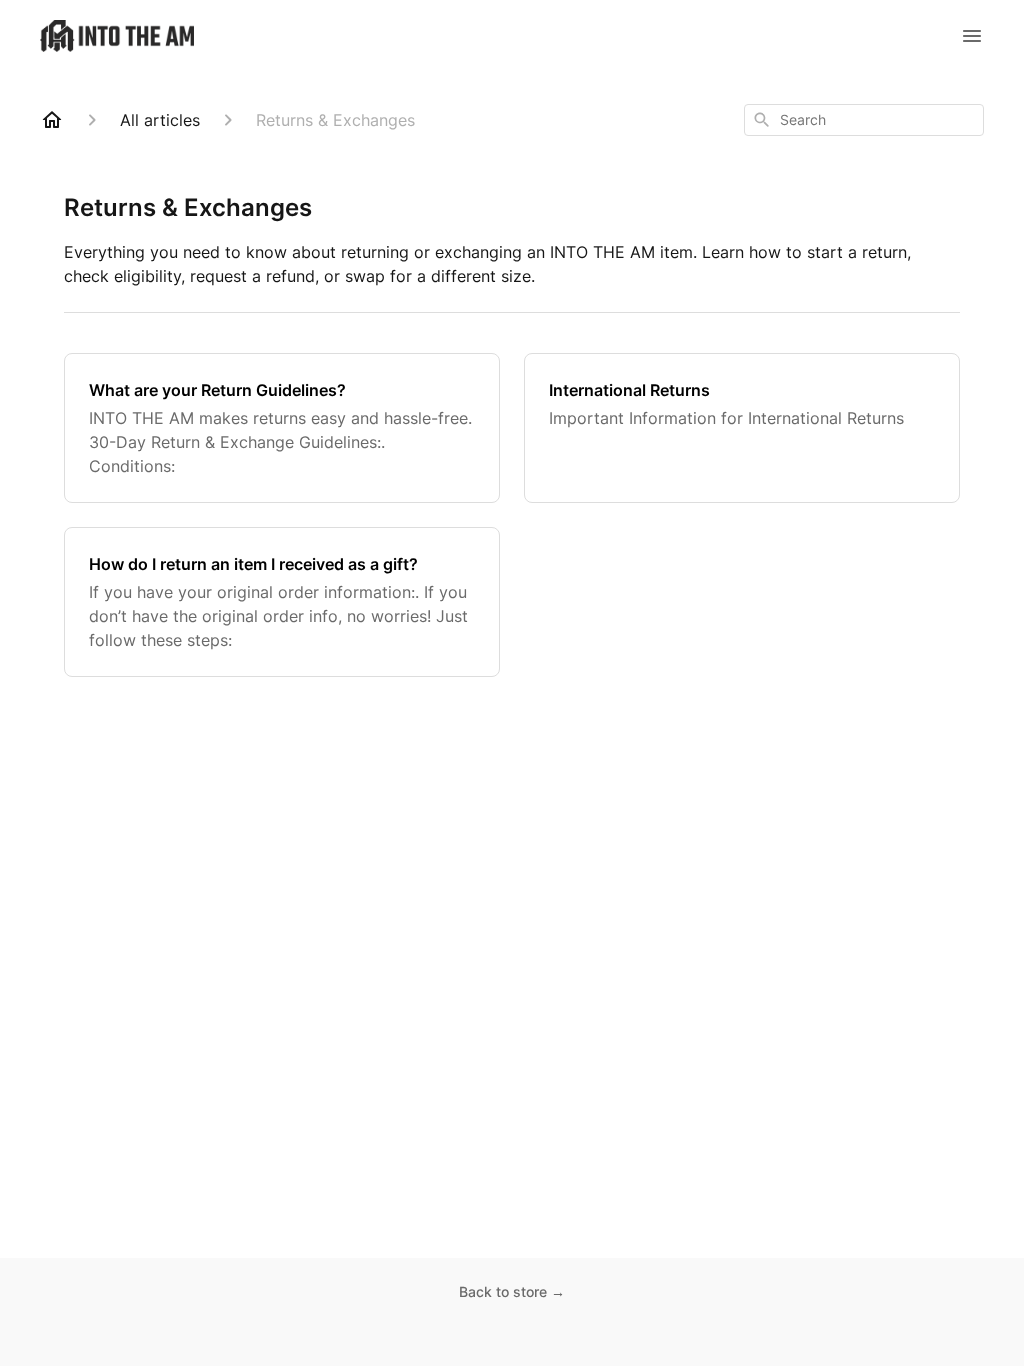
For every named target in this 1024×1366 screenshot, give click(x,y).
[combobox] (864, 120)
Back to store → (512, 1291)
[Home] (52, 120)
